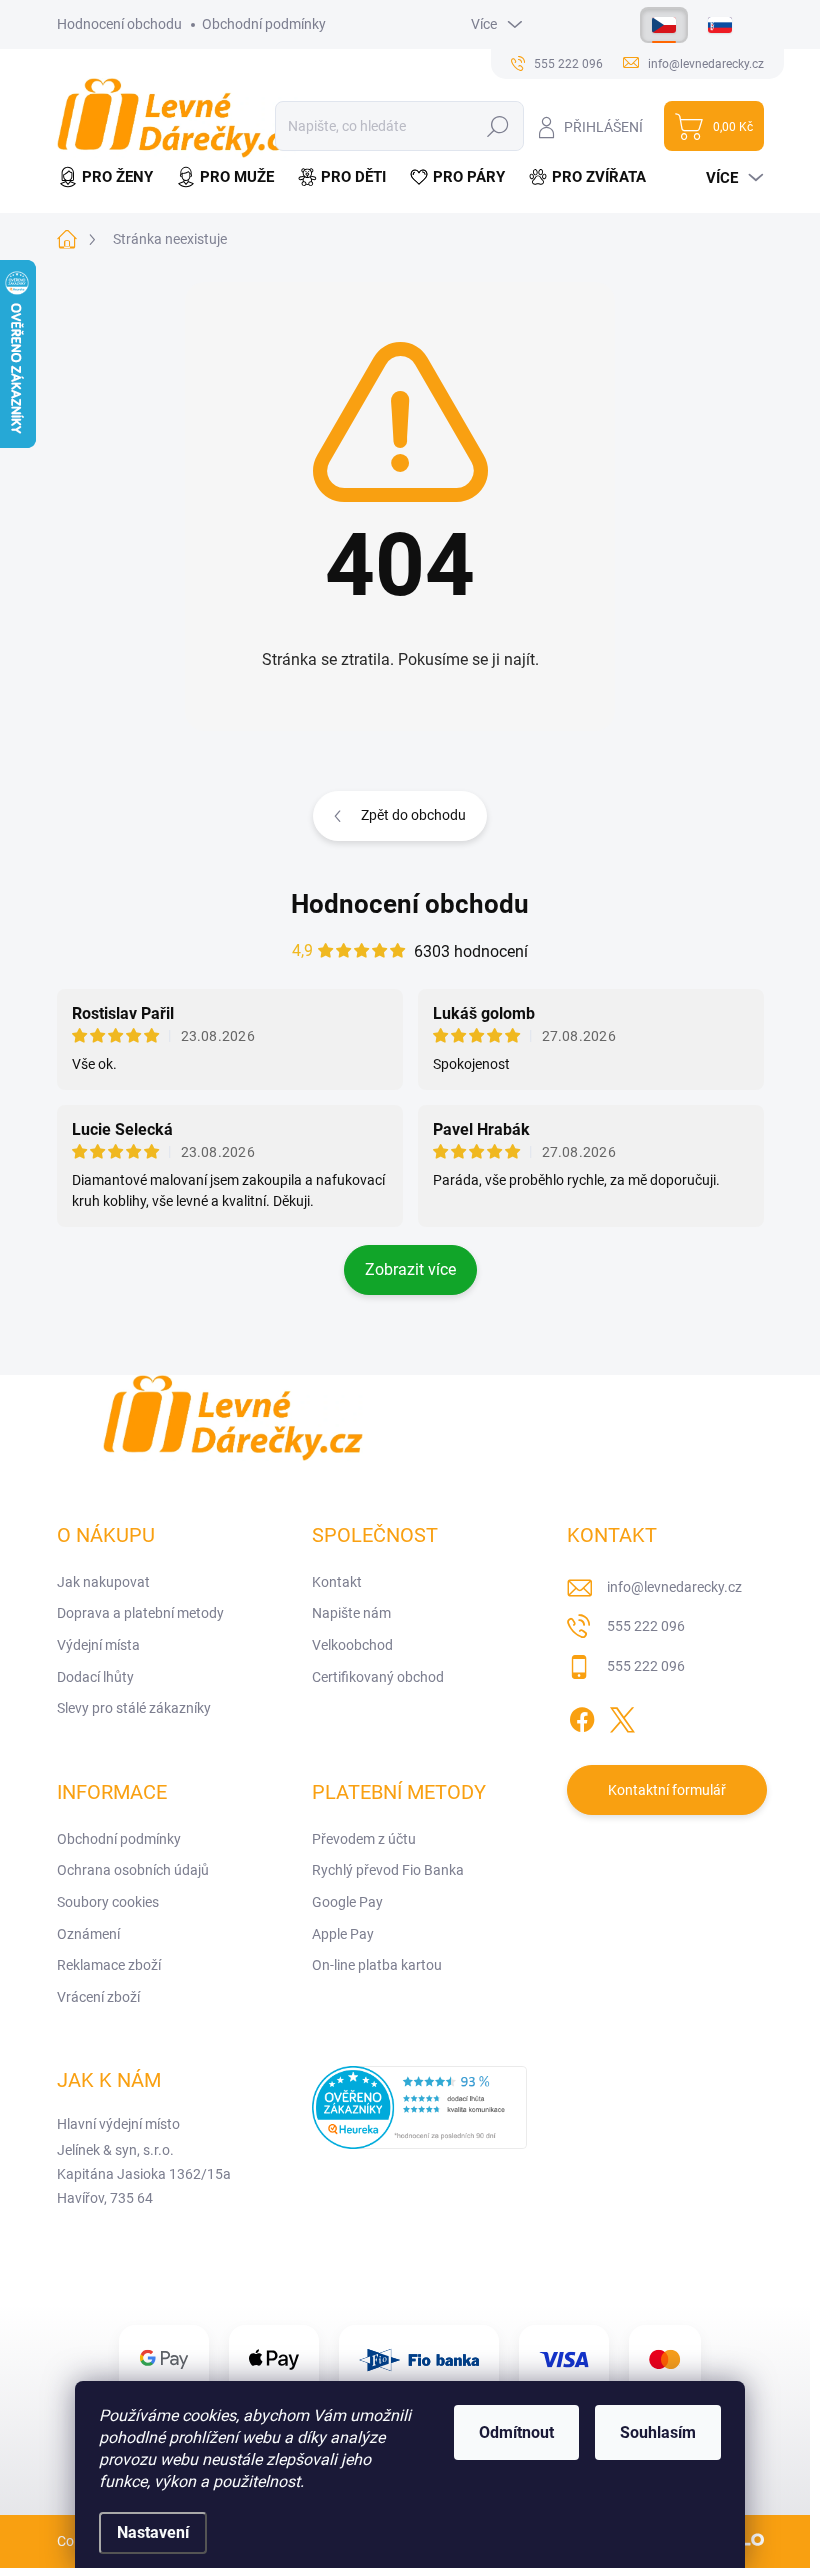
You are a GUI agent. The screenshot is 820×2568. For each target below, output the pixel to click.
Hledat (497, 126)
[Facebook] (582, 1717)
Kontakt (337, 1582)
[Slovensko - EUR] (720, 25)
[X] (622, 1717)
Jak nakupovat (103, 1582)
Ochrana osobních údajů (133, 1870)
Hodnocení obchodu (119, 24)
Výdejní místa (98, 1645)
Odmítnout (516, 2432)
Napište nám (351, 1613)
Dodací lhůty (95, 1677)
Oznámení (88, 1934)
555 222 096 (646, 1626)
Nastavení (153, 2532)
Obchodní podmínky (264, 24)
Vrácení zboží (98, 1997)
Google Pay (347, 1902)
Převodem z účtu (364, 1839)
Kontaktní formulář (667, 1790)
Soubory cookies (108, 1902)
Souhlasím (658, 2432)
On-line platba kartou (377, 1965)
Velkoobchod (352, 1645)
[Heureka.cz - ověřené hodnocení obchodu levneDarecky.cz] (419, 2107)
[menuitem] (111, 177)
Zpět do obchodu (413, 815)
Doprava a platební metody (140, 1613)
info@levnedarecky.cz (674, 1587)
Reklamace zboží (109, 1965)
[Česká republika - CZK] (664, 25)
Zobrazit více (410, 1269)
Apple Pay (343, 1934)
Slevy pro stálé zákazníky (134, 1708)
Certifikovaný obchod (378, 1677)
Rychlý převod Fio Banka (388, 1870)
